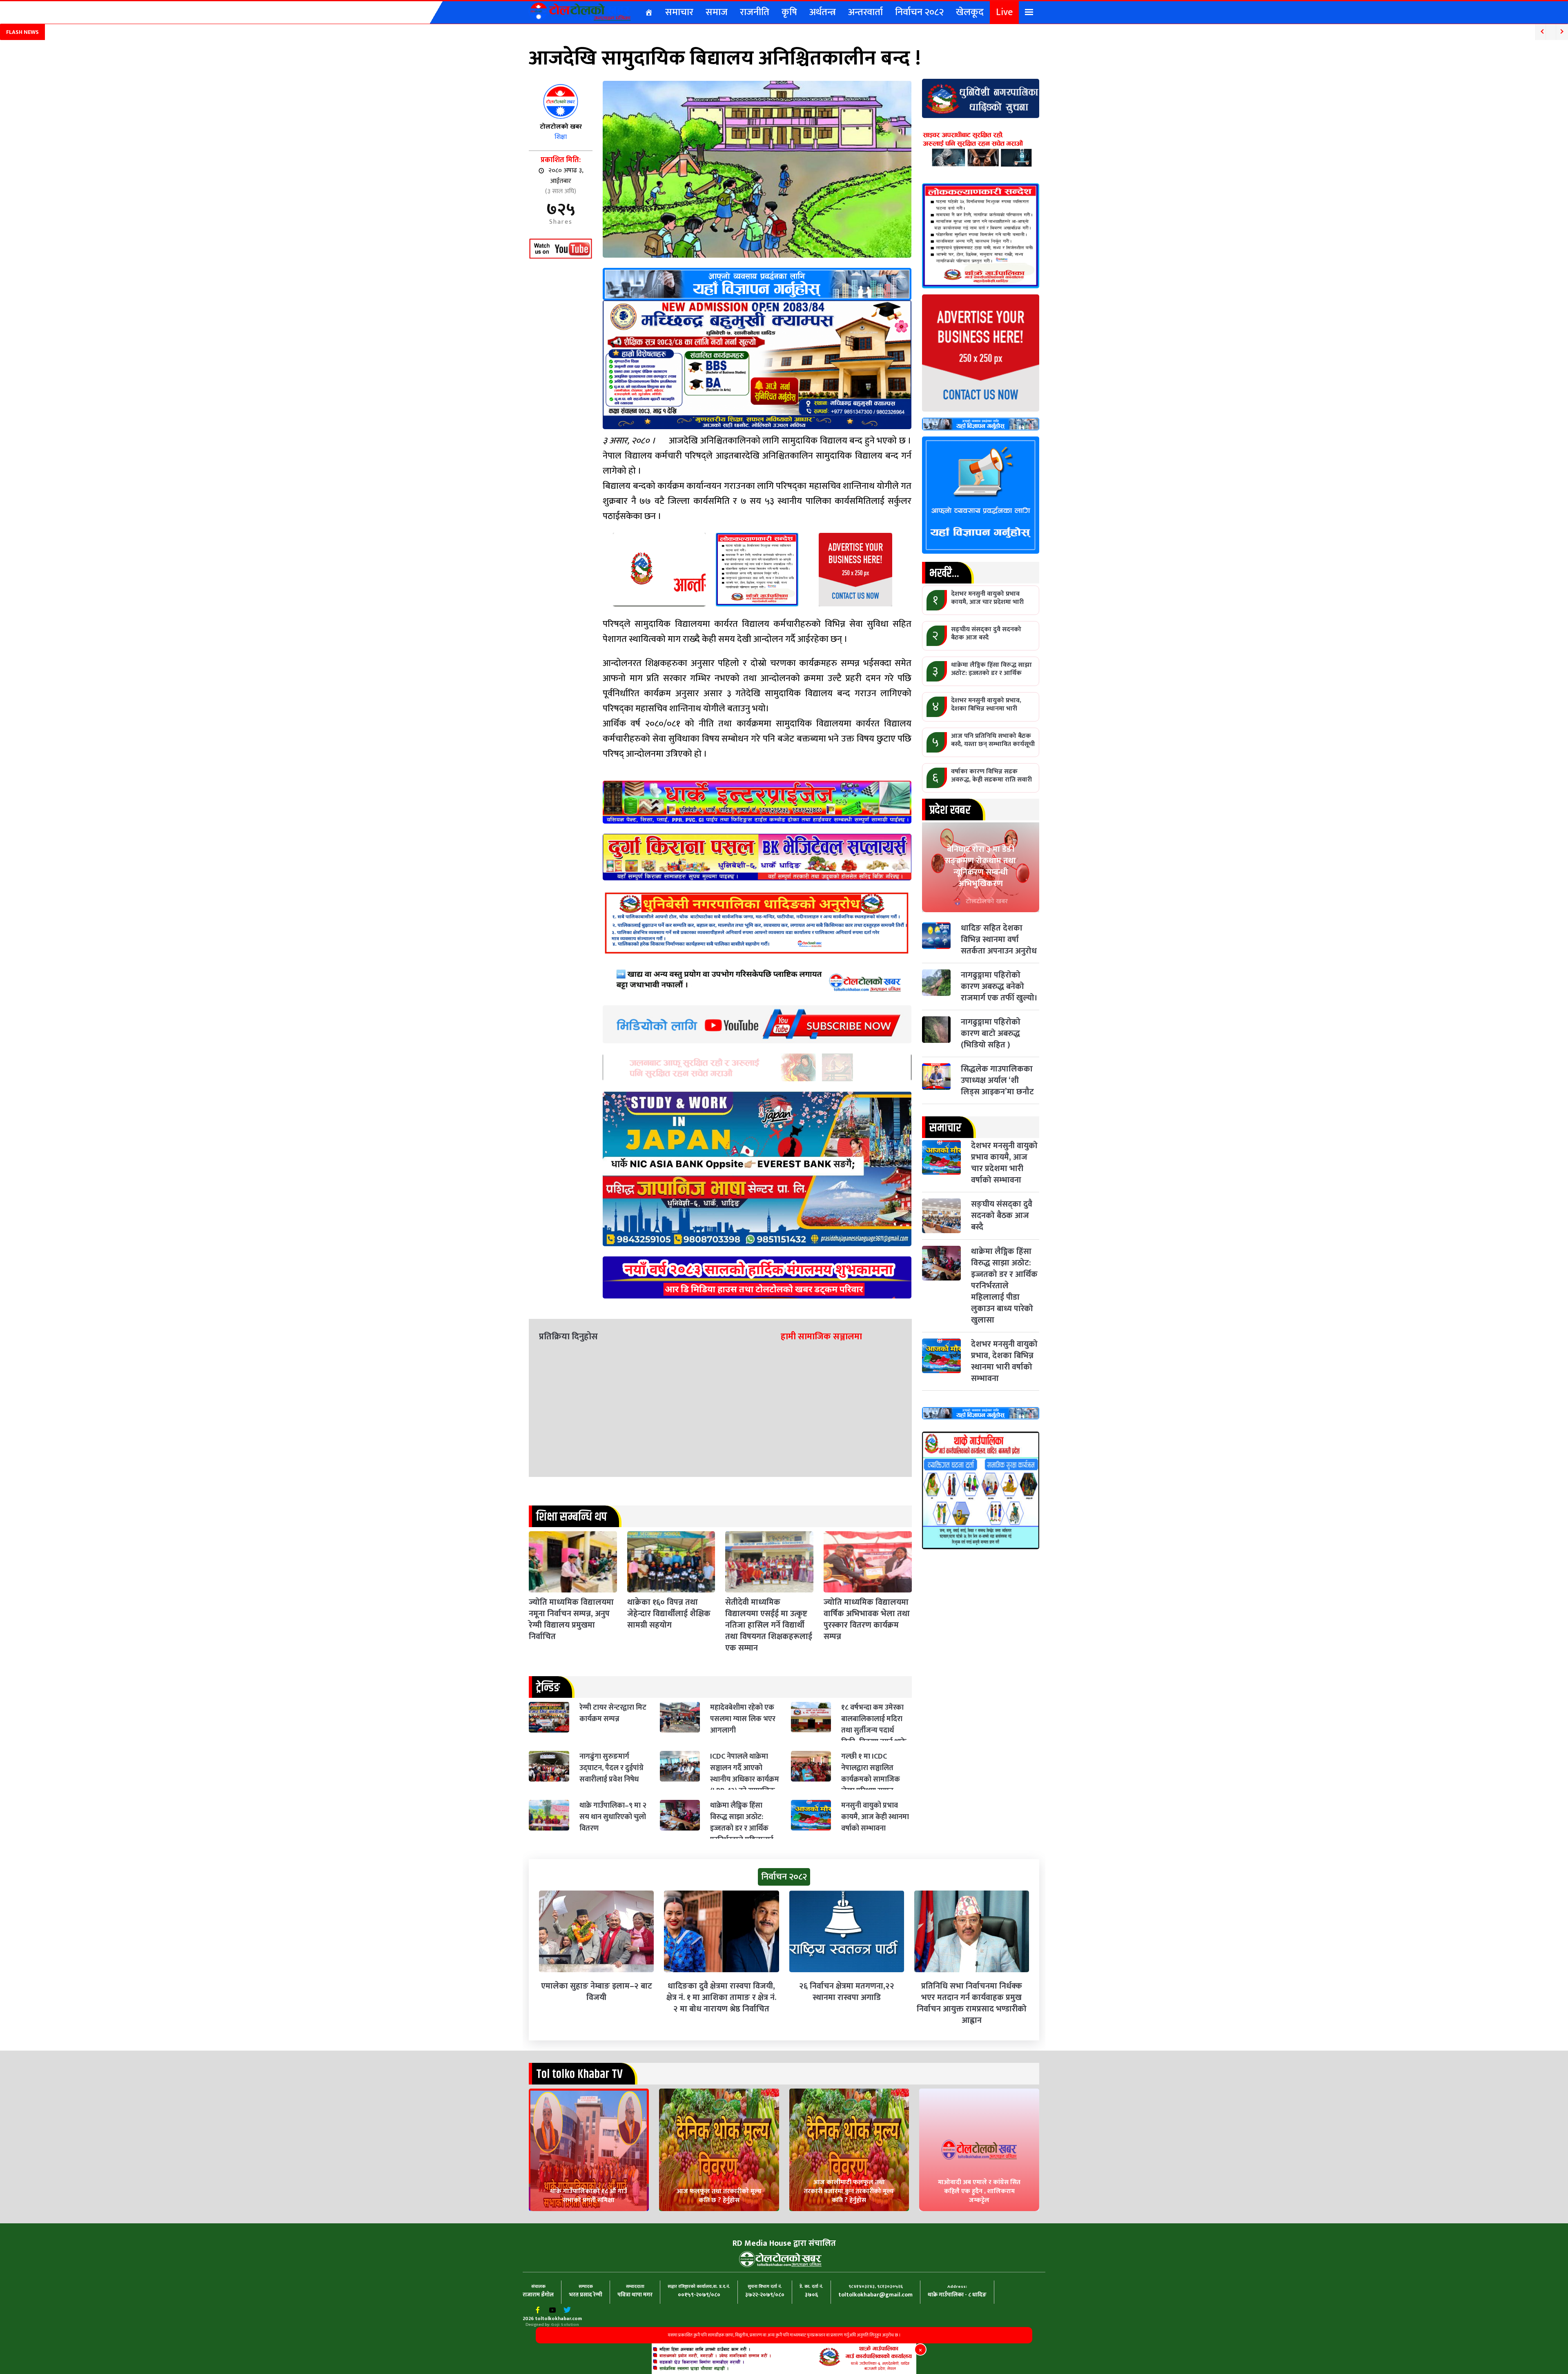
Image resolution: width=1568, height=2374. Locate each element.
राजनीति (755, 12)
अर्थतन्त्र (823, 12)
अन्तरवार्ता (865, 12)
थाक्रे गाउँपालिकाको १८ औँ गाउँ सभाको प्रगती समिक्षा (589, 2196)
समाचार (679, 12)
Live (1004, 12)
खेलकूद (970, 12)
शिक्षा (561, 137)
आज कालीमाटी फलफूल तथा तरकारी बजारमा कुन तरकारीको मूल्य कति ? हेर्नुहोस (849, 2191)
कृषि (789, 12)
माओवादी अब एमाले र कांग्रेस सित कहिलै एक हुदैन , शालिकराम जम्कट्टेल (979, 2191)
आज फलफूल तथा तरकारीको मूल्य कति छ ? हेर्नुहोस (719, 2196)
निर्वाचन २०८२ (919, 12)
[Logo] (580, 11)
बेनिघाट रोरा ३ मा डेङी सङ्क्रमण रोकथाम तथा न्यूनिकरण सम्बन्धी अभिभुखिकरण (980, 866)
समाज (717, 12)
